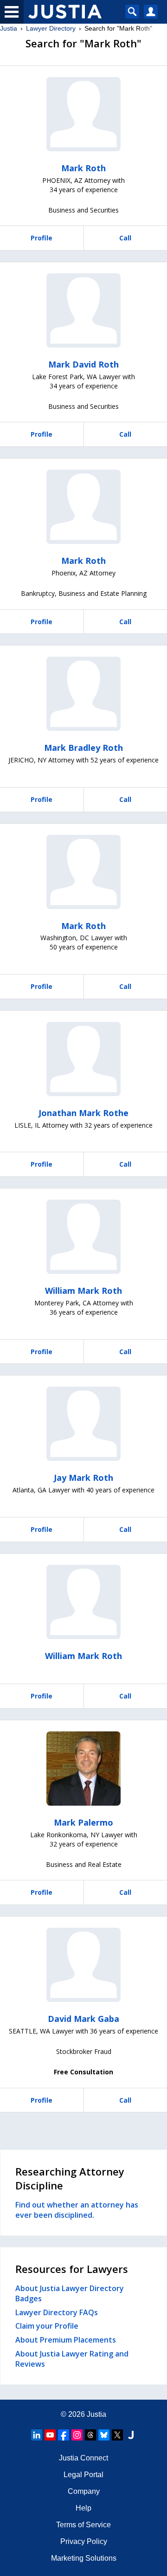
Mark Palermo (83, 1822)
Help (83, 2508)
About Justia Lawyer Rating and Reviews (72, 2359)
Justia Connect (83, 2458)
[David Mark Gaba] (83, 1965)
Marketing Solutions (84, 2558)
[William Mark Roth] (83, 1237)
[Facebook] (64, 2435)
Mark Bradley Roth (83, 748)
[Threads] (90, 2435)
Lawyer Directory (51, 28)
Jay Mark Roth (83, 1478)
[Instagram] (77, 2435)
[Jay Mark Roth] (83, 1424)
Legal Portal (83, 2475)
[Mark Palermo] (83, 1769)
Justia (9, 28)
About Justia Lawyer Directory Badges (70, 2293)
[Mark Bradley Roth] (83, 694)
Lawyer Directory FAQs (57, 2312)
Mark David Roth (83, 364)
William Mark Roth (83, 1291)
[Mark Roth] (83, 114)
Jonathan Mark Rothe (83, 1113)
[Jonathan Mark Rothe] (83, 1059)
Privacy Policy (84, 2541)
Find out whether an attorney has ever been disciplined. (77, 2210)
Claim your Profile (47, 2326)
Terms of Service (83, 2525)
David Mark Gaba (83, 2019)
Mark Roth (83, 168)
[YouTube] (50, 2435)
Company (84, 2491)
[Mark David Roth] (83, 310)
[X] (117, 2435)
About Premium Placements (66, 2340)
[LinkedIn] (37, 2435)
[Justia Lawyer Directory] (131, 2435)
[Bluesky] (104, 2435)
